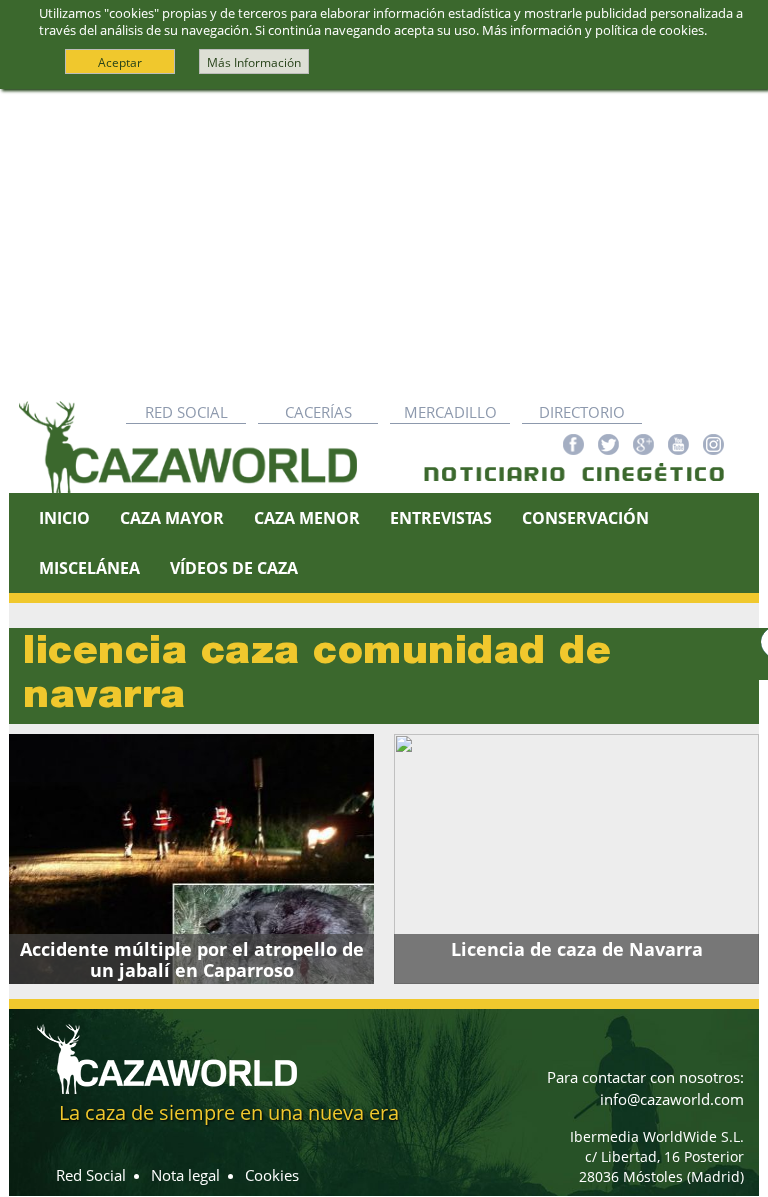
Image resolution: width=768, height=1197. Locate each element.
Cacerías (318, 412)
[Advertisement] (384, 240)
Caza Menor (307, 518)
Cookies (272, 1175)
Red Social (186, 412)
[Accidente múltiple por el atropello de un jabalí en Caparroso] (191, 859)
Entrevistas (441, 518)
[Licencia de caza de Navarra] (576, 859)
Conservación (585, 518)
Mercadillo (450, 412)
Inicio (64, 518)
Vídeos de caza (234, 568)
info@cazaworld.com (672, 1099)
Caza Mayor (172, 518)
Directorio (582, 412)
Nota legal (185, 1175)
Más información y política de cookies (593, 30)
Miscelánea (89, 568)
